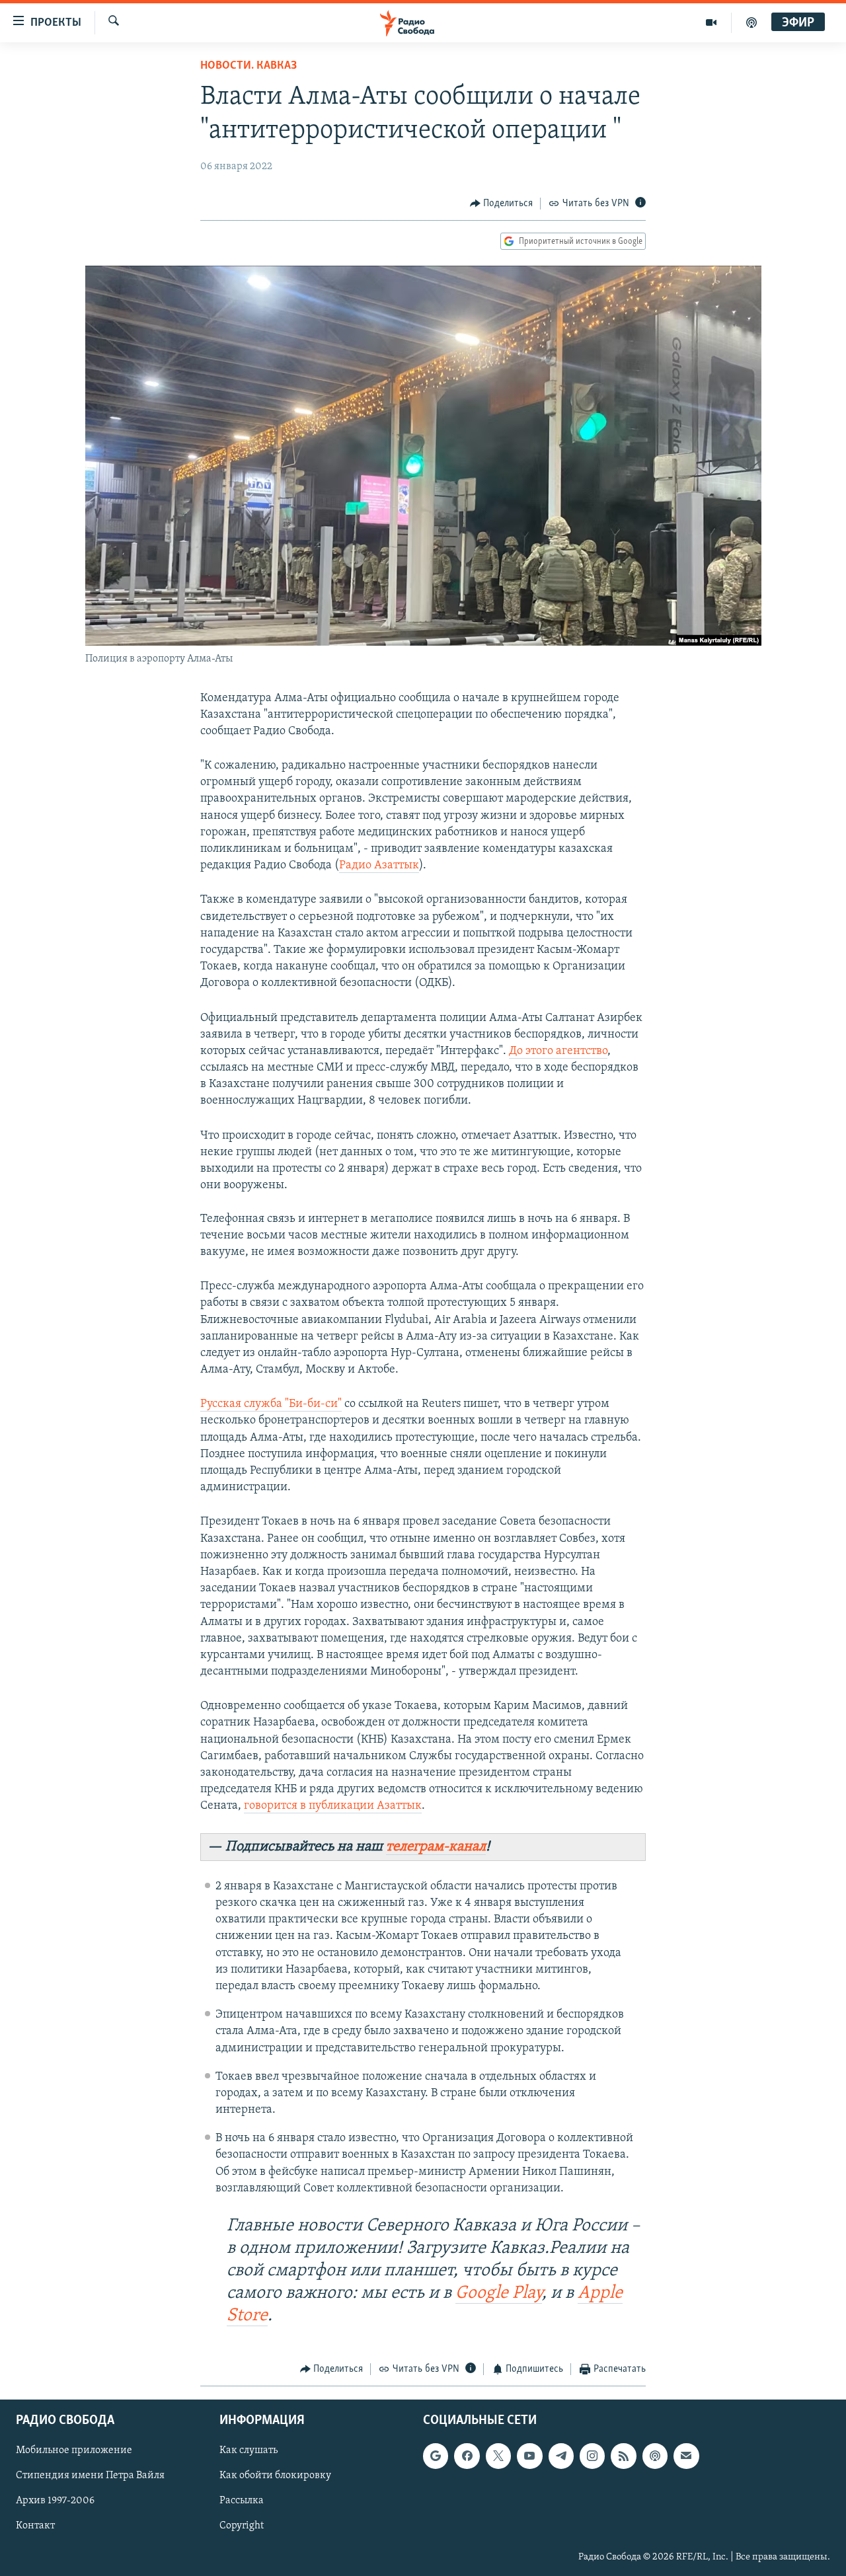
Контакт (35, 2526)
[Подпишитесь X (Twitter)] (498, 2456)
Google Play (499, 2293)
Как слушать (249, 2450)
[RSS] (623, 2456)
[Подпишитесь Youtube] (529, 2456)
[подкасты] (751, 22)
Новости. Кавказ (249, 66)
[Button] (502, 204)
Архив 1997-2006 (55, 2501)
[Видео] (711, 22)
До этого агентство (558, 1051)
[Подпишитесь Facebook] (467, 2456)
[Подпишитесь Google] (436, 2456)
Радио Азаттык (379, 866)
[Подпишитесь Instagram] (592, 2456)
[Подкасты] (655, 2456)
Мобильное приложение (74, 2450)
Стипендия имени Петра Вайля (90, 2476)
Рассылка (242, 2501)
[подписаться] (686, 2456)
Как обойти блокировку (275, 2476)
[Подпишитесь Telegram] (561, 2456)
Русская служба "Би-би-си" (271, 1404)
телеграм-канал (436, 1847)
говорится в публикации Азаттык (333, 1806)
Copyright (242, 2526)
